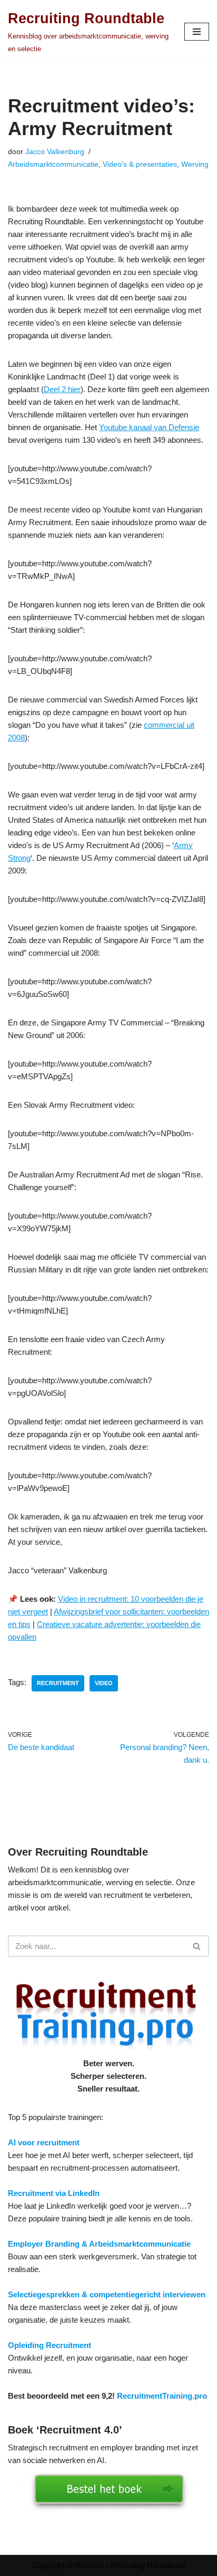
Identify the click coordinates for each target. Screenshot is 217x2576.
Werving (195, 164)
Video (104, 1683)
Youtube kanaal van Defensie (149, 427)
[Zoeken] (197, 1946)
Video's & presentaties (140, 164)
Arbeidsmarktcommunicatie (53, 164)
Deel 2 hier (62, 389)
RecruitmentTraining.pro (162, 2396)
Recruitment (58, 1683)
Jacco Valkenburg (55, 152)
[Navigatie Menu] (197, 32)
